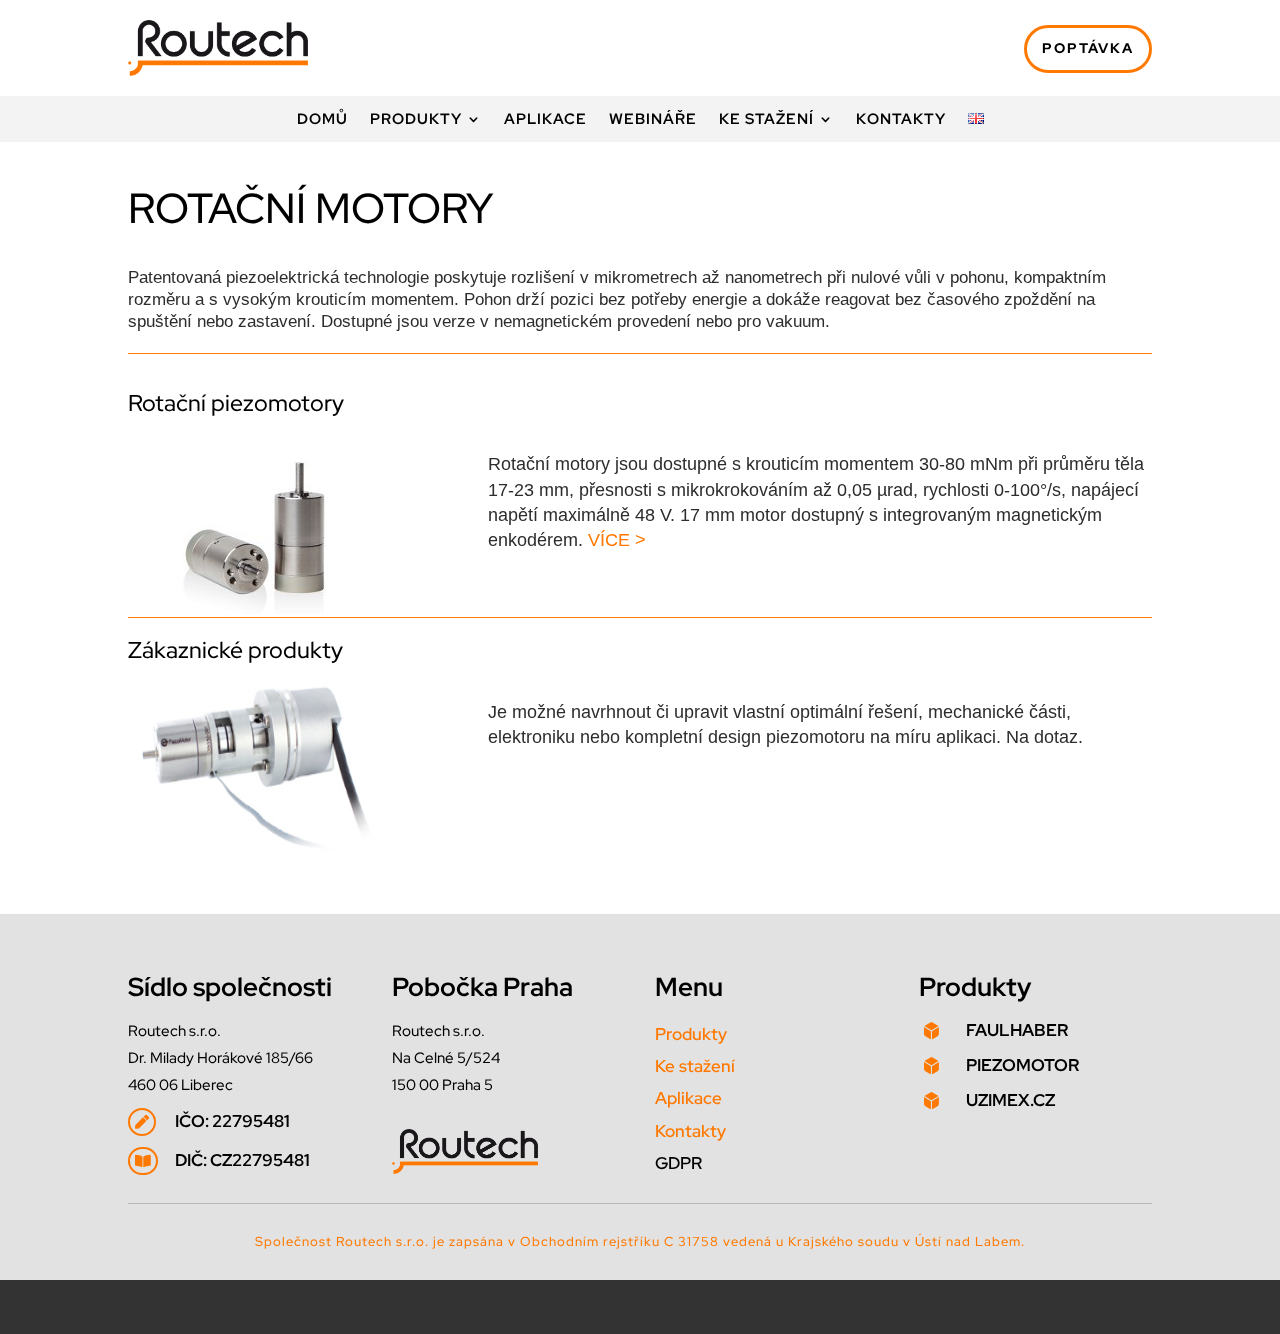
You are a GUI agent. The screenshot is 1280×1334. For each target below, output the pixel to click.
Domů (322, 120)
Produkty (416, 120)
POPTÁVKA (1088, 48)
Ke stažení (766, 120)
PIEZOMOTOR (1022, 1065)
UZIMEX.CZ (1010, 1100)
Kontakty (901, 120)
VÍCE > (617, 540)
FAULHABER (1017, 1030)
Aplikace (545, 120)
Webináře (653, 120)
